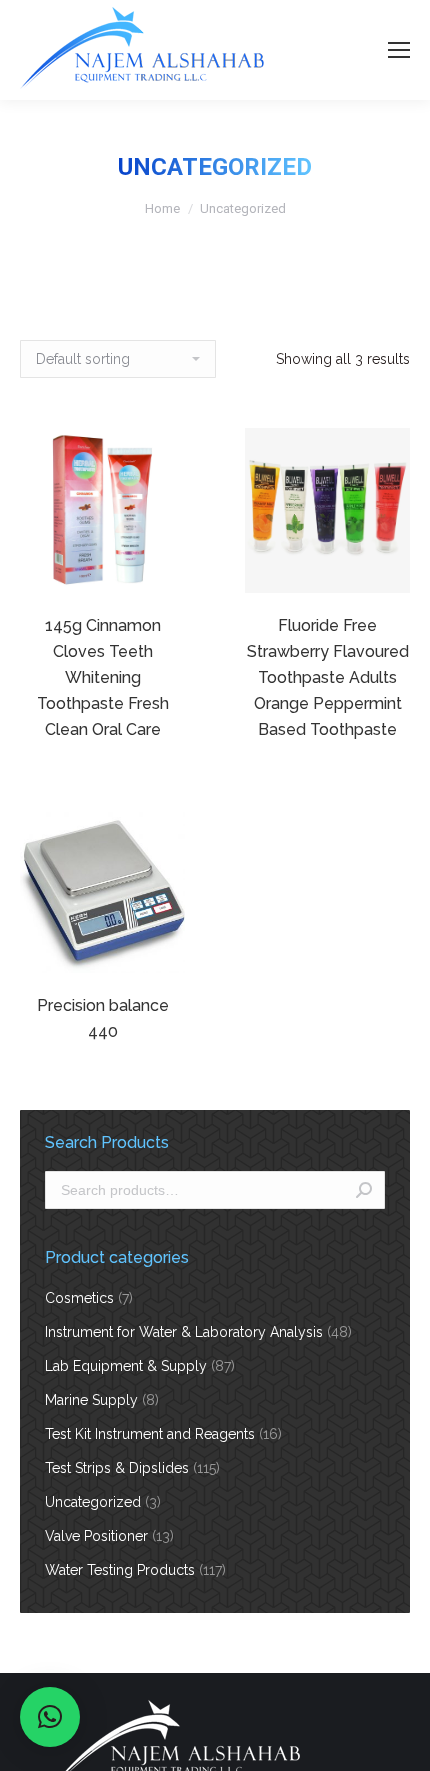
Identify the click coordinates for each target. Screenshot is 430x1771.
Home (162, 208)
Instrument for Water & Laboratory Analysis (184, 1332)
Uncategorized (93, 1502)
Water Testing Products (120, 1570)
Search (364, 1190)
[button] (50, 1717)
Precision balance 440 (103, 1018)
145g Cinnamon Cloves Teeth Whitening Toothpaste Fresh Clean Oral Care (103, 677)
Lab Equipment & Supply (126, 1366)
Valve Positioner (96, 1536)
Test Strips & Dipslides (117, 1468)
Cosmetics (79, 1298)
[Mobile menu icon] (399, 50)
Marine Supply (91, 1400)
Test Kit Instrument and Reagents (150, 1434)
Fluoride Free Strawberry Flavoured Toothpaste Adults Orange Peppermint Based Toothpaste (328, 677)
